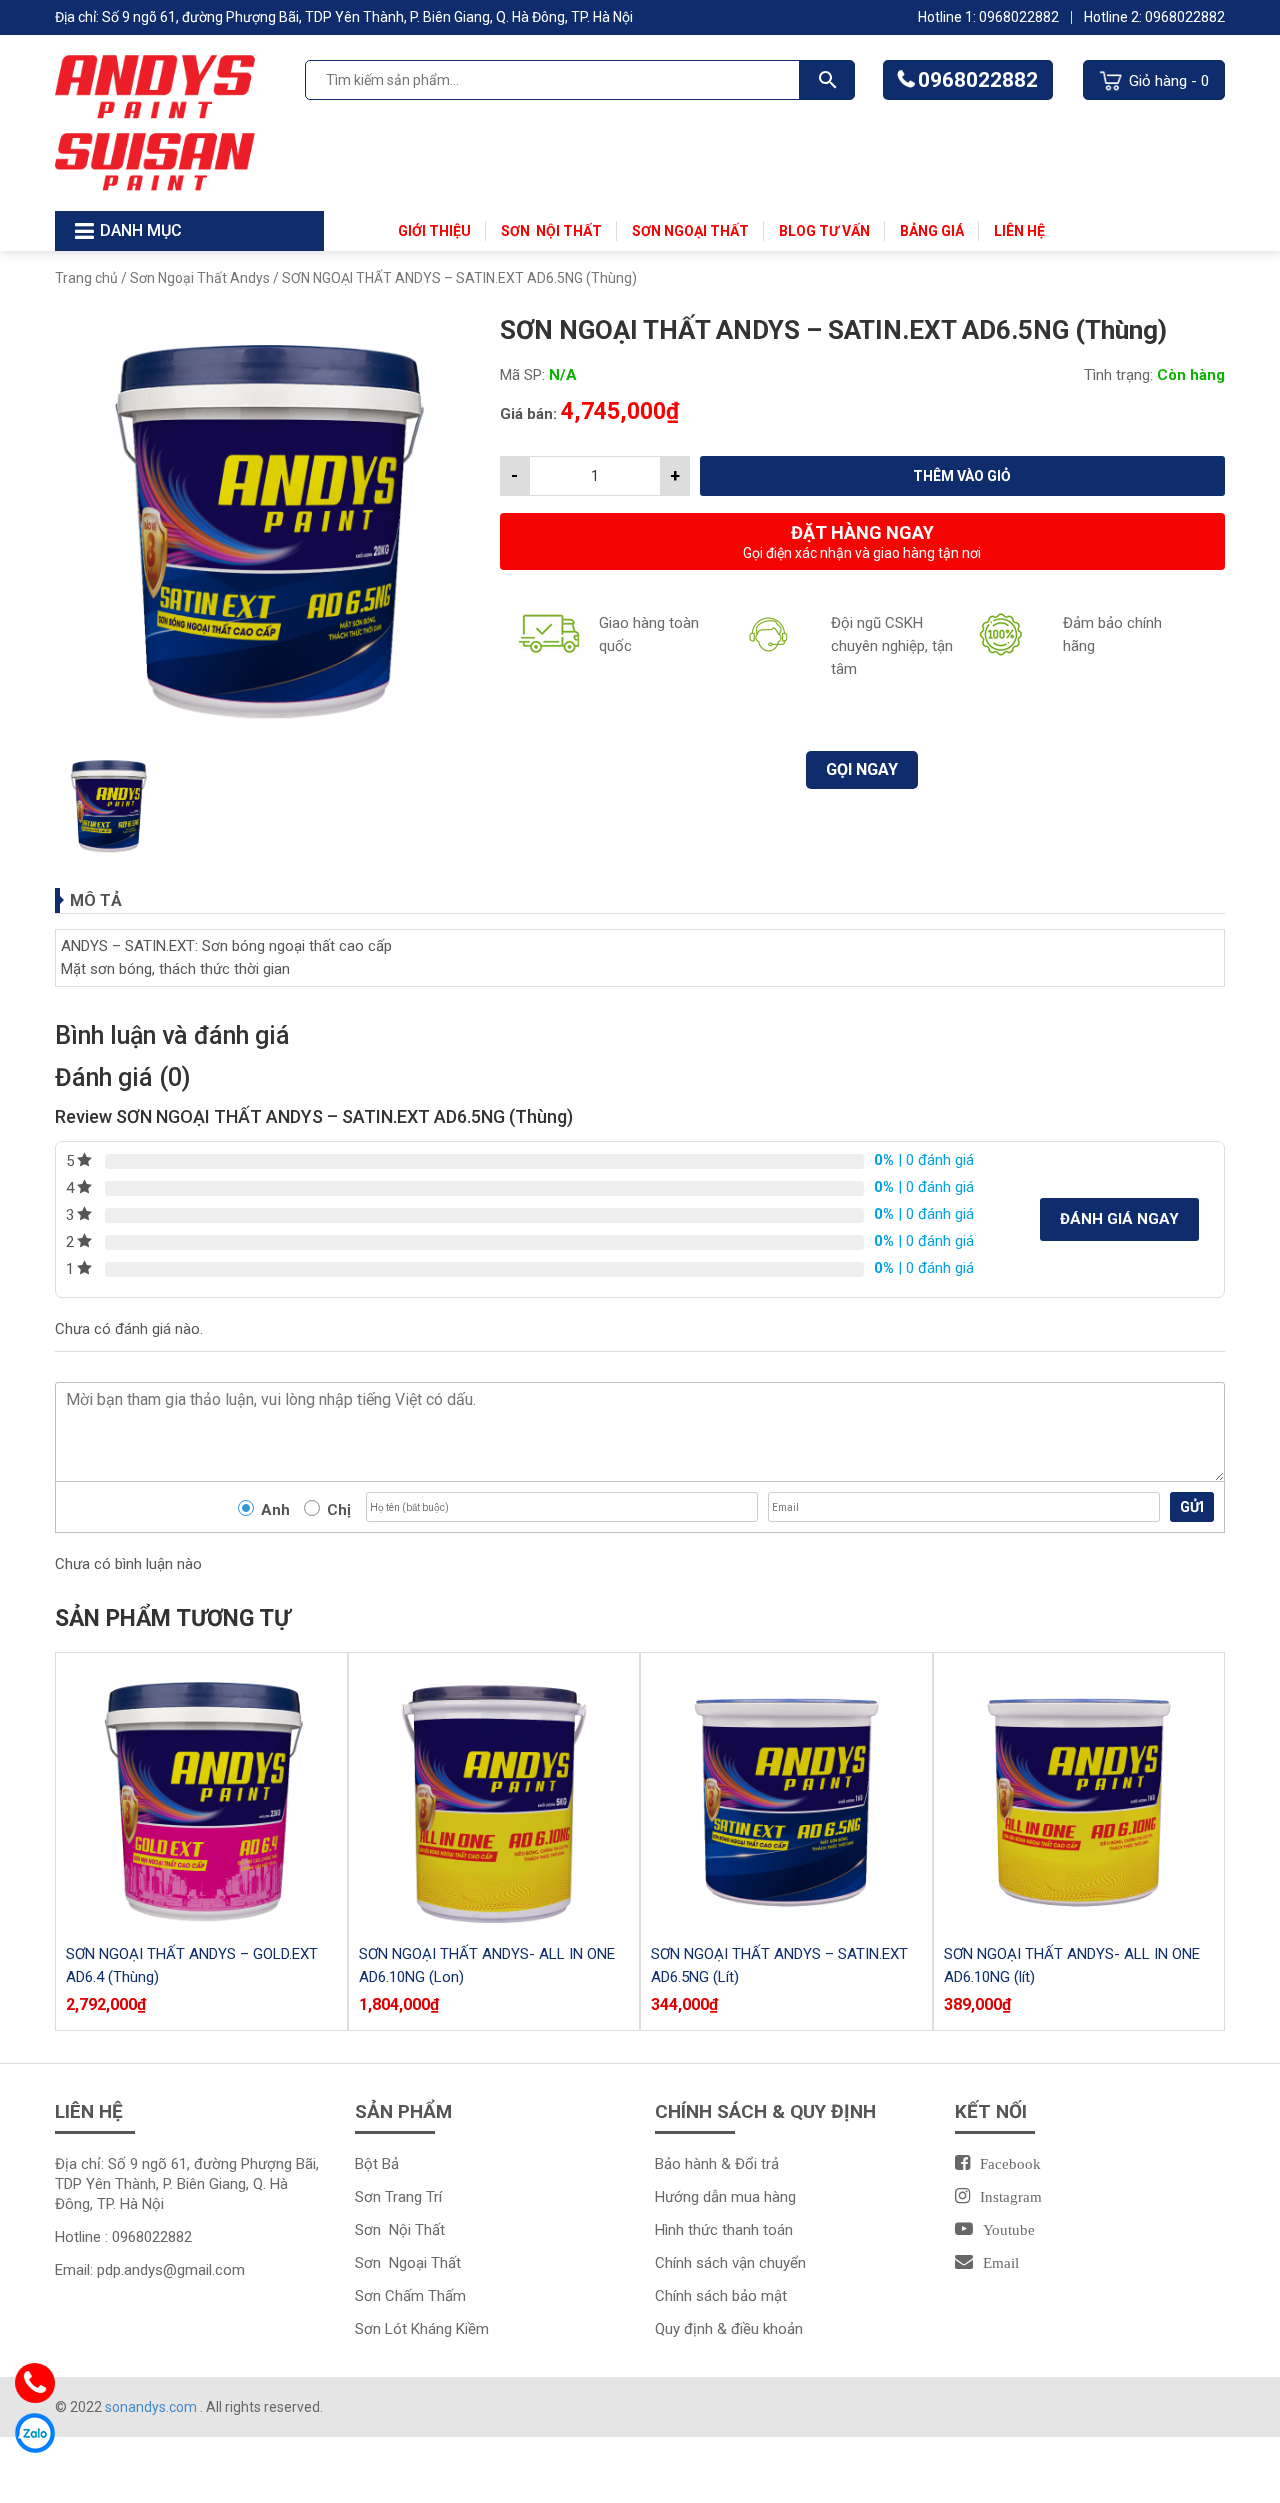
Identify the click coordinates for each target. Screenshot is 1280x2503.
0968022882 (978, 80)
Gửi (1192, 1507)
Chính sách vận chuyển (730, 2263)
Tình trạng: (1118, 375)
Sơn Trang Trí (398, 2197)
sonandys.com (152, 2407)
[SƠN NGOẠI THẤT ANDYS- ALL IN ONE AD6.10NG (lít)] (1079, 1798)
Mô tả (96, 900)
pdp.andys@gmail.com (171, 2270)
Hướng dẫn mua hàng (725, 2197)
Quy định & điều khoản (729, 2329)
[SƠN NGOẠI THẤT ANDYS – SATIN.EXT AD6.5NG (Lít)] (786, 1798)
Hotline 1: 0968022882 (988, 17)
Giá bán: (528, 414)
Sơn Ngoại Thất (690, 231)
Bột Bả (377, 2164)
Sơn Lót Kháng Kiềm (422, 2329)
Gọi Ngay (862, 769)
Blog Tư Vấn (824, 231)
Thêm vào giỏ (962, 476)
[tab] (640, 900)
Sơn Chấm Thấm (410, 2296)
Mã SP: (522, 375)
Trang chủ (86, 278)
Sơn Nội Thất (551, 231)
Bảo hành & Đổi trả (717, 2164)
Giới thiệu (434, 231)
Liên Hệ (1019, 231)
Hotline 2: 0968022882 (1154, 17)
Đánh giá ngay (1119, 1219)
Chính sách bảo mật (721, 2296)
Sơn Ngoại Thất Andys (200, 278)
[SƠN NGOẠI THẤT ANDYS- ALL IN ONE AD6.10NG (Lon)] (494, 1798)
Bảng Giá (932, 231)
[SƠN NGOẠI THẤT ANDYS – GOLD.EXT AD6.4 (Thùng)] (201, 1798)
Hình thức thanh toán (724, 2230)
